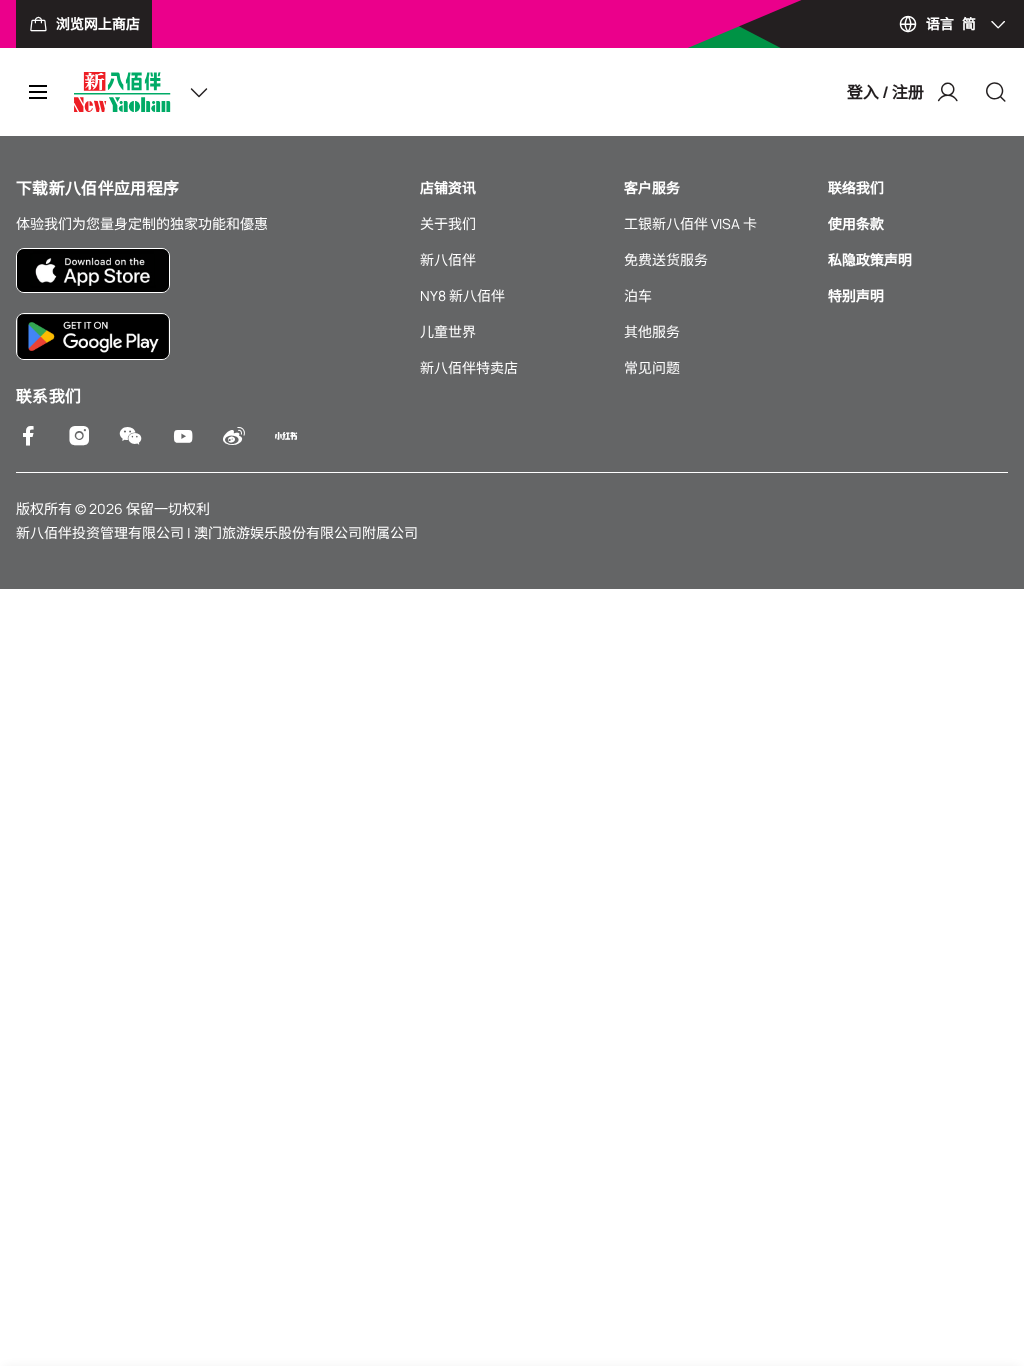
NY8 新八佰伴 (462, 295)
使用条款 (856, 223)
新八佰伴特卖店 (469, 367)
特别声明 (856, 295)
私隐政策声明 (870, 259)
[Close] (996, 92)
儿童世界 (448, 331)
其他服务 (652, 331)
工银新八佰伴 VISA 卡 (690, 223)
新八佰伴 (448, 259)
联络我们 (856, 187)
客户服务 (652, 187)
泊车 (638, 295)
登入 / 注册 (885, 92)
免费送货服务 (666, 259)
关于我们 (448, 223)
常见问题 (652, 367)
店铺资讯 (448, 187)
